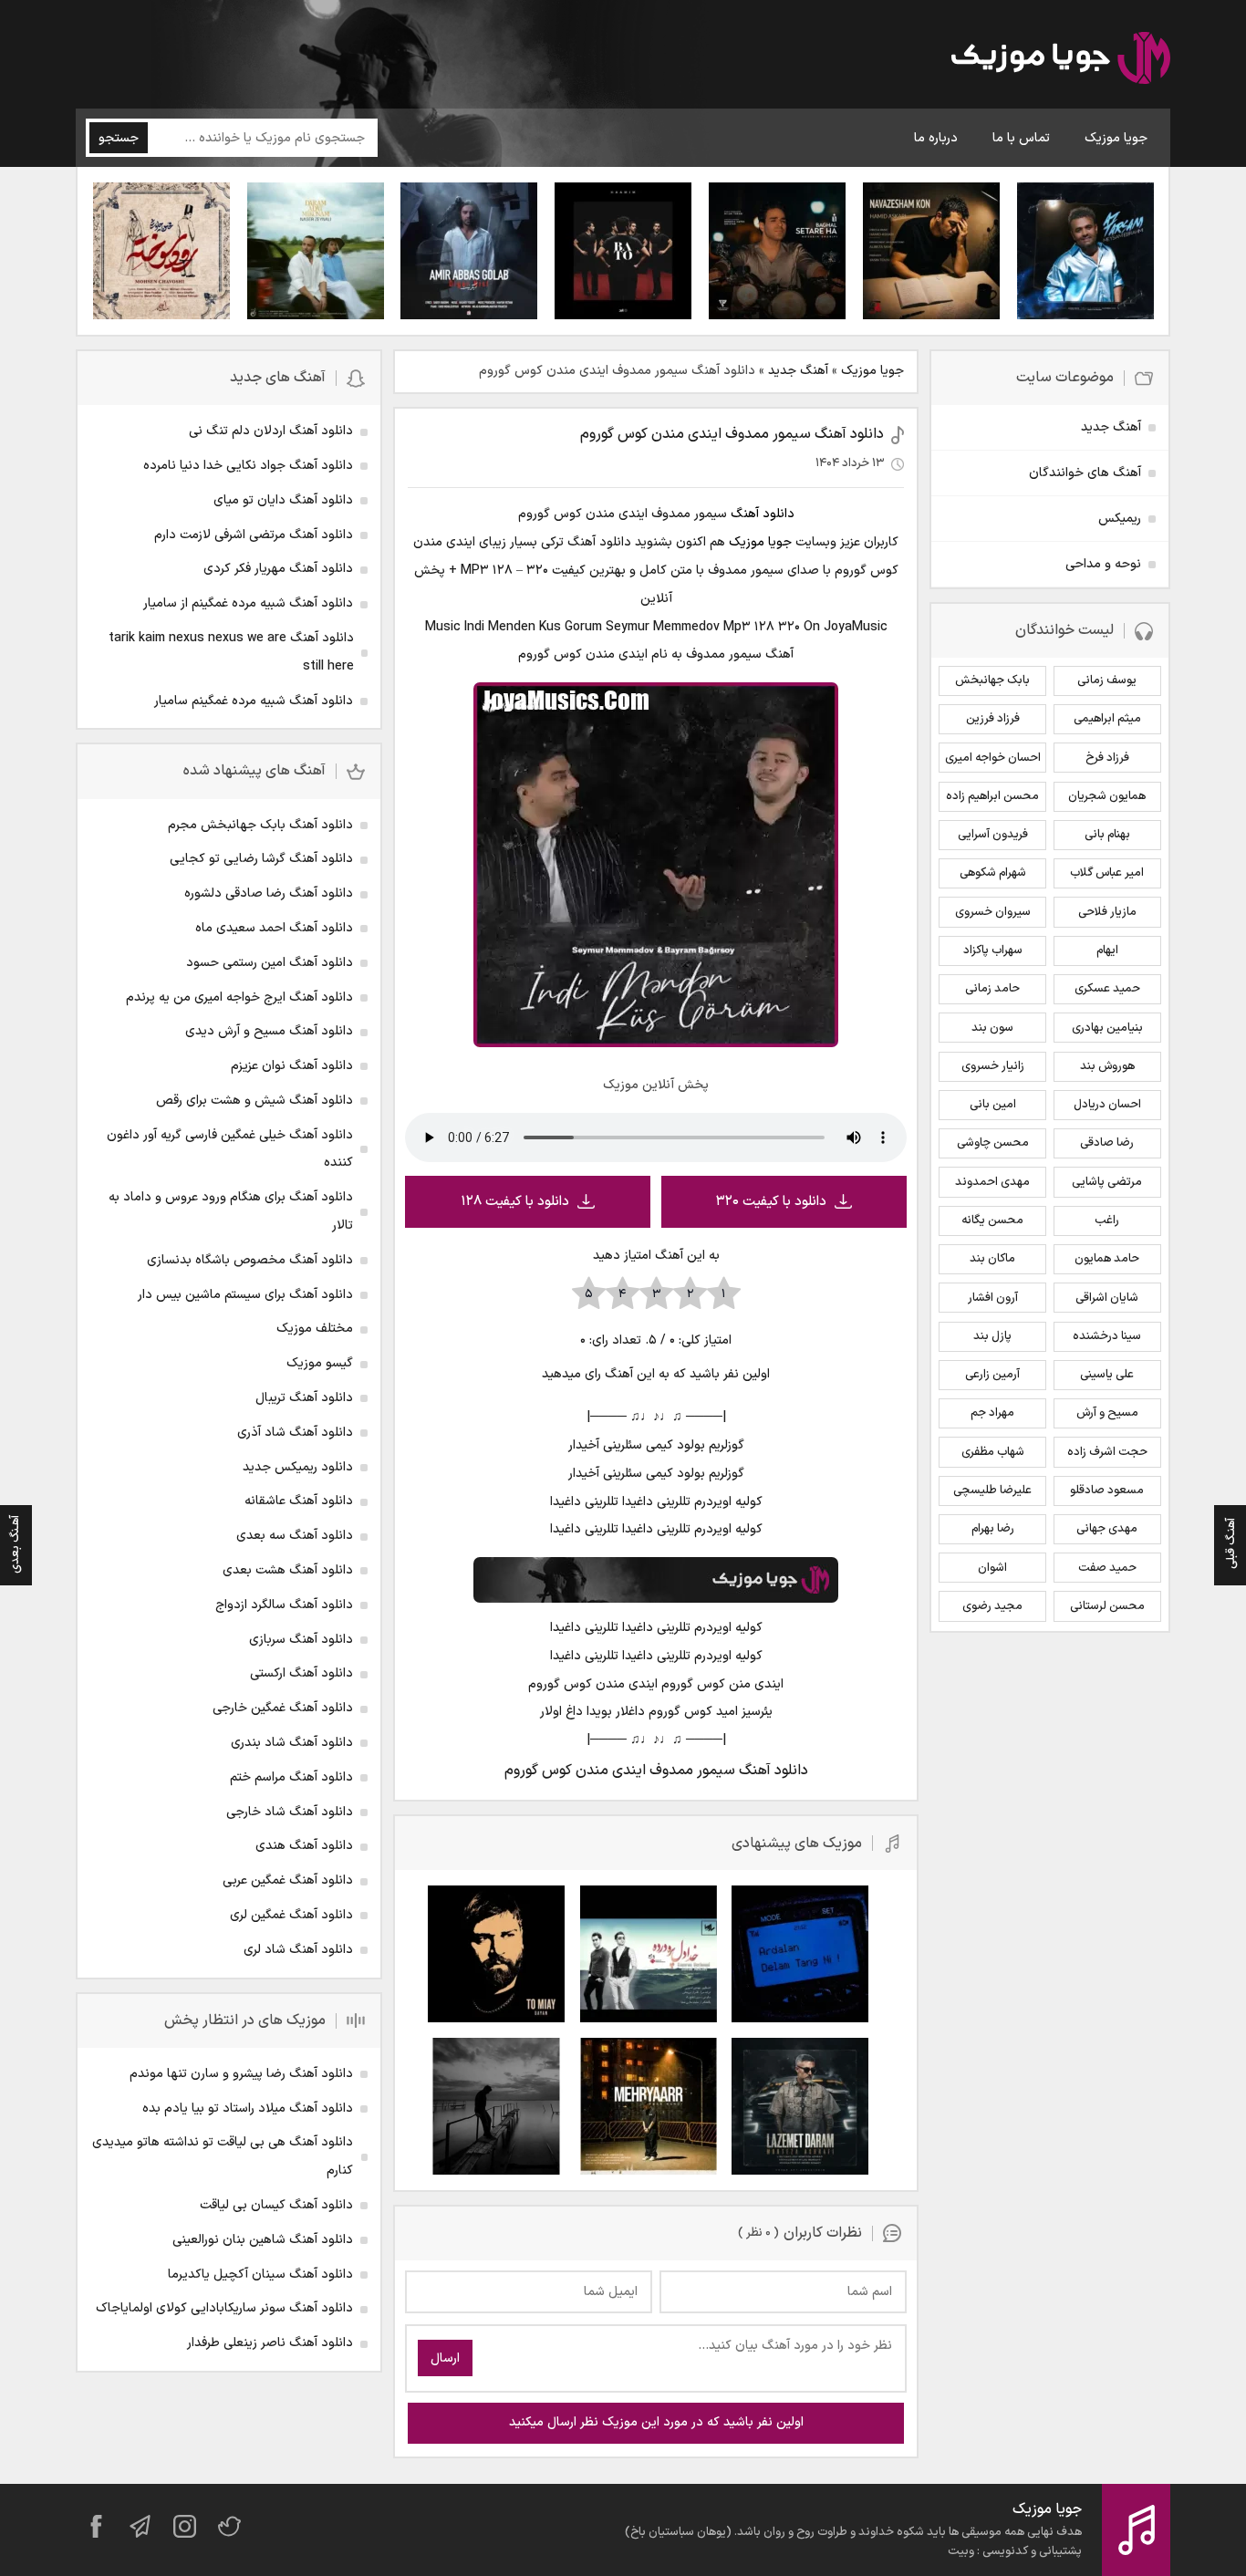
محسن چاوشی (993, 1143)
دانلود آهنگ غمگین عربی (288, 1880)
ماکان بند (992, 1259)
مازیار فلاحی (1107, 912)
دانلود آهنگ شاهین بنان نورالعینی (263, 2240)
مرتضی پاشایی (1107, 1182)
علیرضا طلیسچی (992, 1491)
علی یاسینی (1107, 1375)
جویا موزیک (1116, 138)
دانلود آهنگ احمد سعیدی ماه (274, 928)
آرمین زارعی (992, 1375)
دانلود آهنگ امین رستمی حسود (270, 963)
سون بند (992, 1028)
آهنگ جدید (798, 371)
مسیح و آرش (1107, 1413)
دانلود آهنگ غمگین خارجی (283, 1708)
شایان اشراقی (1107, 1298)
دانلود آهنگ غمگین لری (291, 1915)
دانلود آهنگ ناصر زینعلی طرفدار (270, 2343)
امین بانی (993, 1105)
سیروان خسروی (993, 912)
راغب (1107, 1220)
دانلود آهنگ (763, 514)
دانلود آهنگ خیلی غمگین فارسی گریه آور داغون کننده (230, 1149)
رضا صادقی (1107, 1143)
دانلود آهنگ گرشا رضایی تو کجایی (261, 859)
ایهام (1107, 950)
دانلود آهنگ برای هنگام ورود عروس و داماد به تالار (231, 1211)
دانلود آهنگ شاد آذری (295, 1433)
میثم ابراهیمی (1107, 719)
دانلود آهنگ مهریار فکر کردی (278, 569)
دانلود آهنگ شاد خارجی (290, 1812)
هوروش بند (1107, 1066)
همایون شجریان (1107, 796)
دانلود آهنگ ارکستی (301, 1673)
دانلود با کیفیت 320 (771, 1202)
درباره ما (936, 138)
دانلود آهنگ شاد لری (298, 1950)
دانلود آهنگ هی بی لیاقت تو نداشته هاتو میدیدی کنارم (223, 2156)
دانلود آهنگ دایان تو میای (283, 500)
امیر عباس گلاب (1107, 873)
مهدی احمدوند (992, 1182)
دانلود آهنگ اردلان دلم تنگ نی (271, 431)
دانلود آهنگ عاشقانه (299, 1501)
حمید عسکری (1107, 989)
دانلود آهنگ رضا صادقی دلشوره (269, 893)
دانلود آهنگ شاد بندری (292, 1743)
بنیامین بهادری (1107, 1028)
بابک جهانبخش (992, 680)
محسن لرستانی (1107, 1606)
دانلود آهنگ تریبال (304, 1398)
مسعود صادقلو (1107, 1491)
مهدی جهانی (1107, 1529)
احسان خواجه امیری (993, 758)
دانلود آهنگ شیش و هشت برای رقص (254, 1101)
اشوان (992, 1568)
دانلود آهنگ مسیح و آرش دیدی (269, 1031)
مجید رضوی (992, 1606)
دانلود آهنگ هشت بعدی (288, 1570)
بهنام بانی (1107, 835)
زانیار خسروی (993, 1066)
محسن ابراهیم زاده (992, 796)
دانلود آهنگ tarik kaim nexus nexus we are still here (231, 652)
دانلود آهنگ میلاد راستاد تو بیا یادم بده (248, 2109)
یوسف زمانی (1107, 680)
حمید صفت (1107, 1568)
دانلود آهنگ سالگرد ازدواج (284, 1605)
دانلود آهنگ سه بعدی (295, 1536)
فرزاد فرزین (993, 719)
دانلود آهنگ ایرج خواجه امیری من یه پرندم (239, 997)
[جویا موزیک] (1061, 61)
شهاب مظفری (993, 1452)
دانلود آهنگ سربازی (301, 1640)
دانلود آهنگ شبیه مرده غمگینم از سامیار (248, 603)
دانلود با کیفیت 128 (515, 1202)
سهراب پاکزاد (993, 950)
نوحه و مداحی (1103, 564)
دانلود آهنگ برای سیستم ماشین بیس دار (245, 1295)
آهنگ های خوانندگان (1085, 473)
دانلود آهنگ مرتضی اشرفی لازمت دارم (254, 535)
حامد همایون (1107, 1259)
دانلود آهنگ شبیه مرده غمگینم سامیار (254, 701)
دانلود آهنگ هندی (304, 1846)
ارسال (445, 2358)
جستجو (119, 138)
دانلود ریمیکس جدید (298, 1467)
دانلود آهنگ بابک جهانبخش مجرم (260, 825)
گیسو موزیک (320, 1363)
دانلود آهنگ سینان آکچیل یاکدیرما (260, 2275)
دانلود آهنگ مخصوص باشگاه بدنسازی (250, 1260)
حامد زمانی (992, 989)
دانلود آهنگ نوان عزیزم (292, 1066)
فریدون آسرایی (993, 835)
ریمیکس (1120, 519)
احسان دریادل (1107, 1105)
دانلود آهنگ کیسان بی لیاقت (276, 2205)
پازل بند (992, 1336)
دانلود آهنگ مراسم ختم (291, 1777)
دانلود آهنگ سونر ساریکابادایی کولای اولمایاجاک (224, 2308)
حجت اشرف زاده (1107, 1452)
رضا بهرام (993, 1529)
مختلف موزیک (315, 1329)
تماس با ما (1021, 138)
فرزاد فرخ (1107, 758)
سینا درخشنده (1107, 1336)
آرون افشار (993, 1298)
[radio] (724, 1294)
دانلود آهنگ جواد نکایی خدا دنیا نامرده (248, 466)
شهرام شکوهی (993, 873)
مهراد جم (992, 1413)
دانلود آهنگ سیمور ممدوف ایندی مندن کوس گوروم (732, 434)
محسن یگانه (992, 1220)
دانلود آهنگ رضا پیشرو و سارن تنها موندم (241, 2074)
